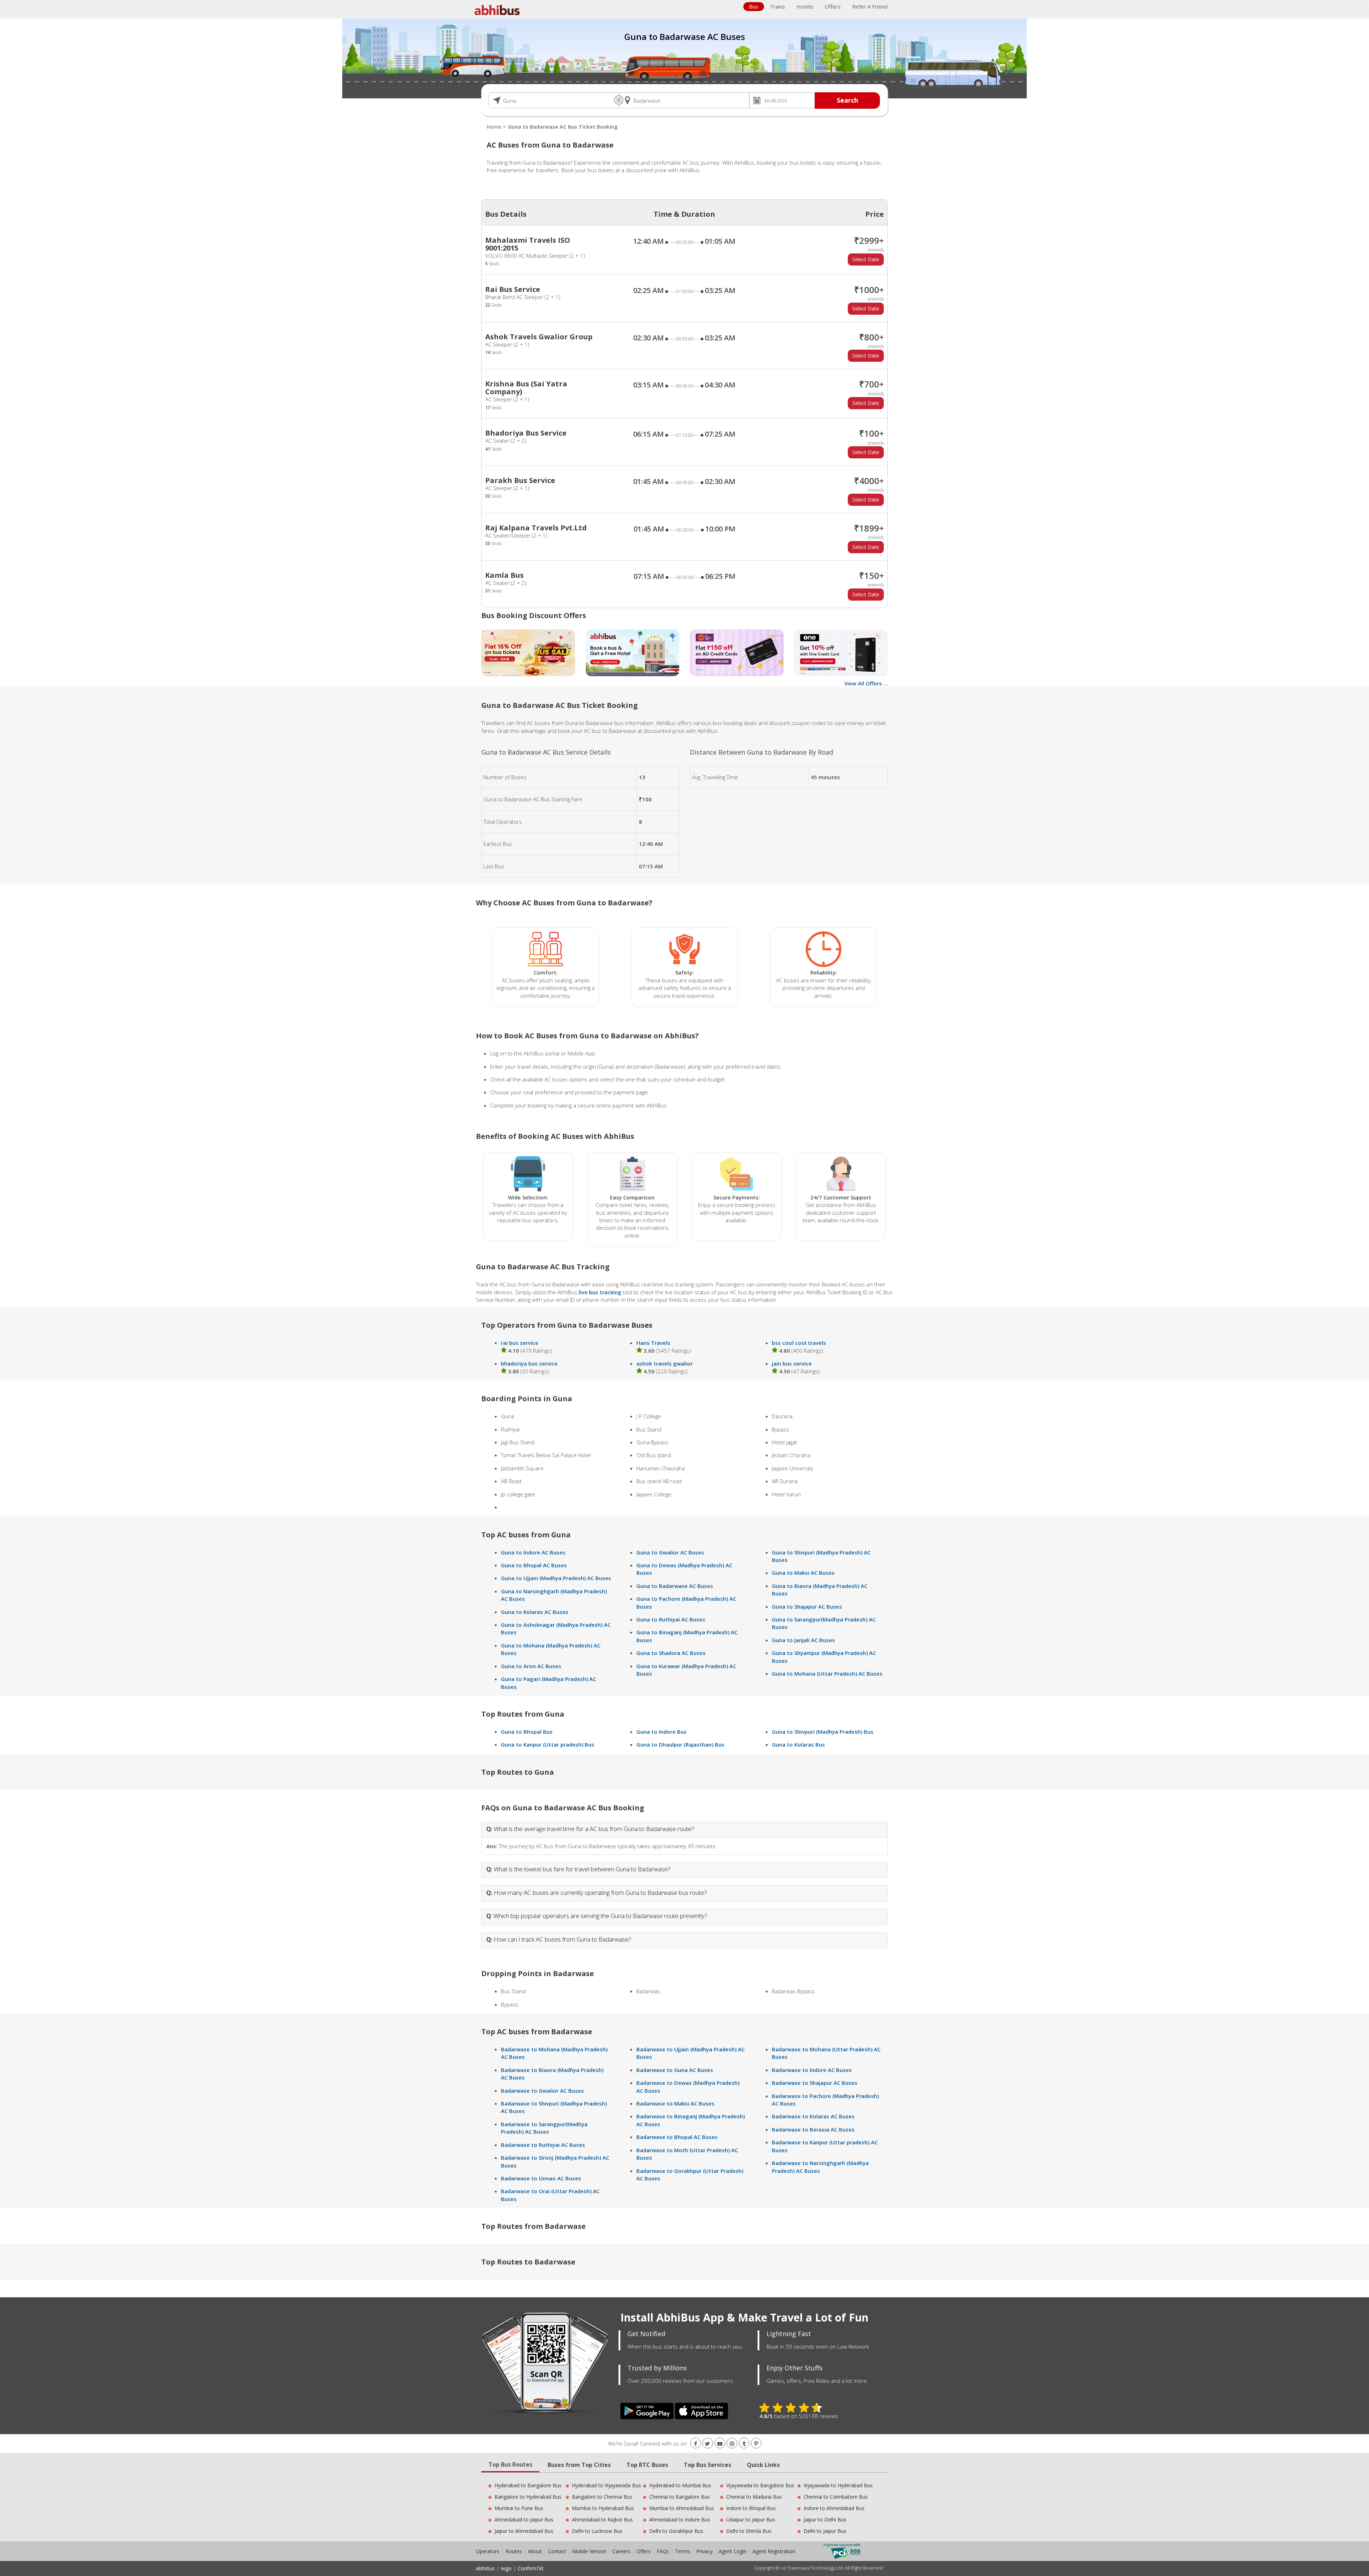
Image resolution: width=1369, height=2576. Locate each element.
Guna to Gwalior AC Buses (670, 1552)
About (535, 2551)
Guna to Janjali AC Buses (803, 1640)
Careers (621, 2551)
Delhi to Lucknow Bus (597, 2531)
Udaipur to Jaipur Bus (751, 2520)
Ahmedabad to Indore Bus (680, 2520)
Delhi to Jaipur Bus (825, 2531)
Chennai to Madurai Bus (754, 2497)
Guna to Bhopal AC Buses (534, 1565)
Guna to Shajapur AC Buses (807, 1606)
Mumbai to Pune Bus (519, 2508)
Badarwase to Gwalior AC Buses (542, 2091)
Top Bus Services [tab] (707, 2465)
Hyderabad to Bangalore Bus (528, 2485)
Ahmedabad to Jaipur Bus (524, 2520)
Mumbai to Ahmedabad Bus (682, 2508)
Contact (557, 2551)
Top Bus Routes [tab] (510, 2464)
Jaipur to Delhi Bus (825, 2520)
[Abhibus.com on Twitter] (708, 2444)
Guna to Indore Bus (662, 1732)
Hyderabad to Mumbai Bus (680, 2485)
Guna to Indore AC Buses (533, 1552)
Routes (514, 2551)
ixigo (506, 2568)
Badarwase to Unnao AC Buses (541, 2178)
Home (494, 127)
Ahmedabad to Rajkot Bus (602, 2520)
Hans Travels (653, 1343)
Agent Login (733, 2551)
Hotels (805, 6)
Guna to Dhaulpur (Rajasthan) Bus (680, 1744)
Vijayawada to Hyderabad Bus (838, 2485)
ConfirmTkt (531, 2568)
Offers (833, 6)
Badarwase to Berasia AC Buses (813, 2129)
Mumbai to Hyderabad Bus (603, 2508)
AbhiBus (485, 2568)
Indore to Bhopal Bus (751, 2508)
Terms (683, 2551)
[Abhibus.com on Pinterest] (756, 2444)
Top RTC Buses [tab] (647, 2465)
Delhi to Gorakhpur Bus (676, 2531)
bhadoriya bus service (529, 1363)
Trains (777, 6)
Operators (488, 2551)
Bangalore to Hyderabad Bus (528, 2497)
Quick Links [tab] (763, 2465)
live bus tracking (600, 1292)
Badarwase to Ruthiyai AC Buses (543, 2145)
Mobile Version (589, 2551)
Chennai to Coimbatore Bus (836, 2497)
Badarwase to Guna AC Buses (675, 2070)
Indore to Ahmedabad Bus (834, 2508)
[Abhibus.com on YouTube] (720, 2444)
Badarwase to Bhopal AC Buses (677, 2137)
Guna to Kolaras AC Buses (535, 1612)
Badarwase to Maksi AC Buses (675, 2103)
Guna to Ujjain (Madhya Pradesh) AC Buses (556, 1578)
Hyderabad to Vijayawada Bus (606, 2485)
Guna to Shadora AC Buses (671, 1653)
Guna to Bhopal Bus (527, 1732)
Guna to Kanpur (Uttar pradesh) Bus (548, 1744)
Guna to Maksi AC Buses (803, 1573)
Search (847, 100)
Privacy (704, 2551)
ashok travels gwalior (665, 1363)
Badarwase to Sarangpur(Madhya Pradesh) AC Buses (544, 2128)
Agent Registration (774, 2551)
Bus (754, 6)
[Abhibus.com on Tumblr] (744, 2444)
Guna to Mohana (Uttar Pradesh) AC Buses (827, 1673)
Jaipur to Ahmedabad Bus (524, 2531)
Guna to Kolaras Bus (798, 1744)
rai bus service (520, 1343)
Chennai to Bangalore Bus (680, 2497)
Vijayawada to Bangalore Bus (760, 2485)
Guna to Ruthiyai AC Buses (671, 1619)
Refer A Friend (870, 6)
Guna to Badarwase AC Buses (675, 1586)
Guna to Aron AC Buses (531, 1666)
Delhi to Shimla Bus (749, 2531)
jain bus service (792, 1363)
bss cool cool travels (799, 1343)
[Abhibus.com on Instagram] (732, 2444)
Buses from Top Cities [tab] (579, 2465)
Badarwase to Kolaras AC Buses (813, 2116)
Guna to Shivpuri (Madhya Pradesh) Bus (823, 1732)
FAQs (663, 2551)
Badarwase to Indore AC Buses (812, 2070)
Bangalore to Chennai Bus (602, 2497)
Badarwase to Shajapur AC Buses (815, 2083)
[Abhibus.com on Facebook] (696, 2444)
